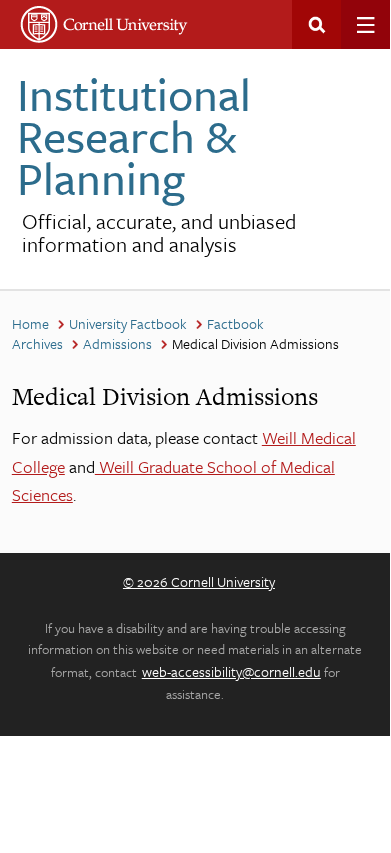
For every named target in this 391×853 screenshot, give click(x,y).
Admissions (117, 343)
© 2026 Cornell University (199, 581)
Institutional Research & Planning (134, 135)
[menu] (365, 24)
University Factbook (128, 323)
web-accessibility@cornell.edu (231, 671)
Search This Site (316, 24)
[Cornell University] (104, 24)
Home (30, 323)
